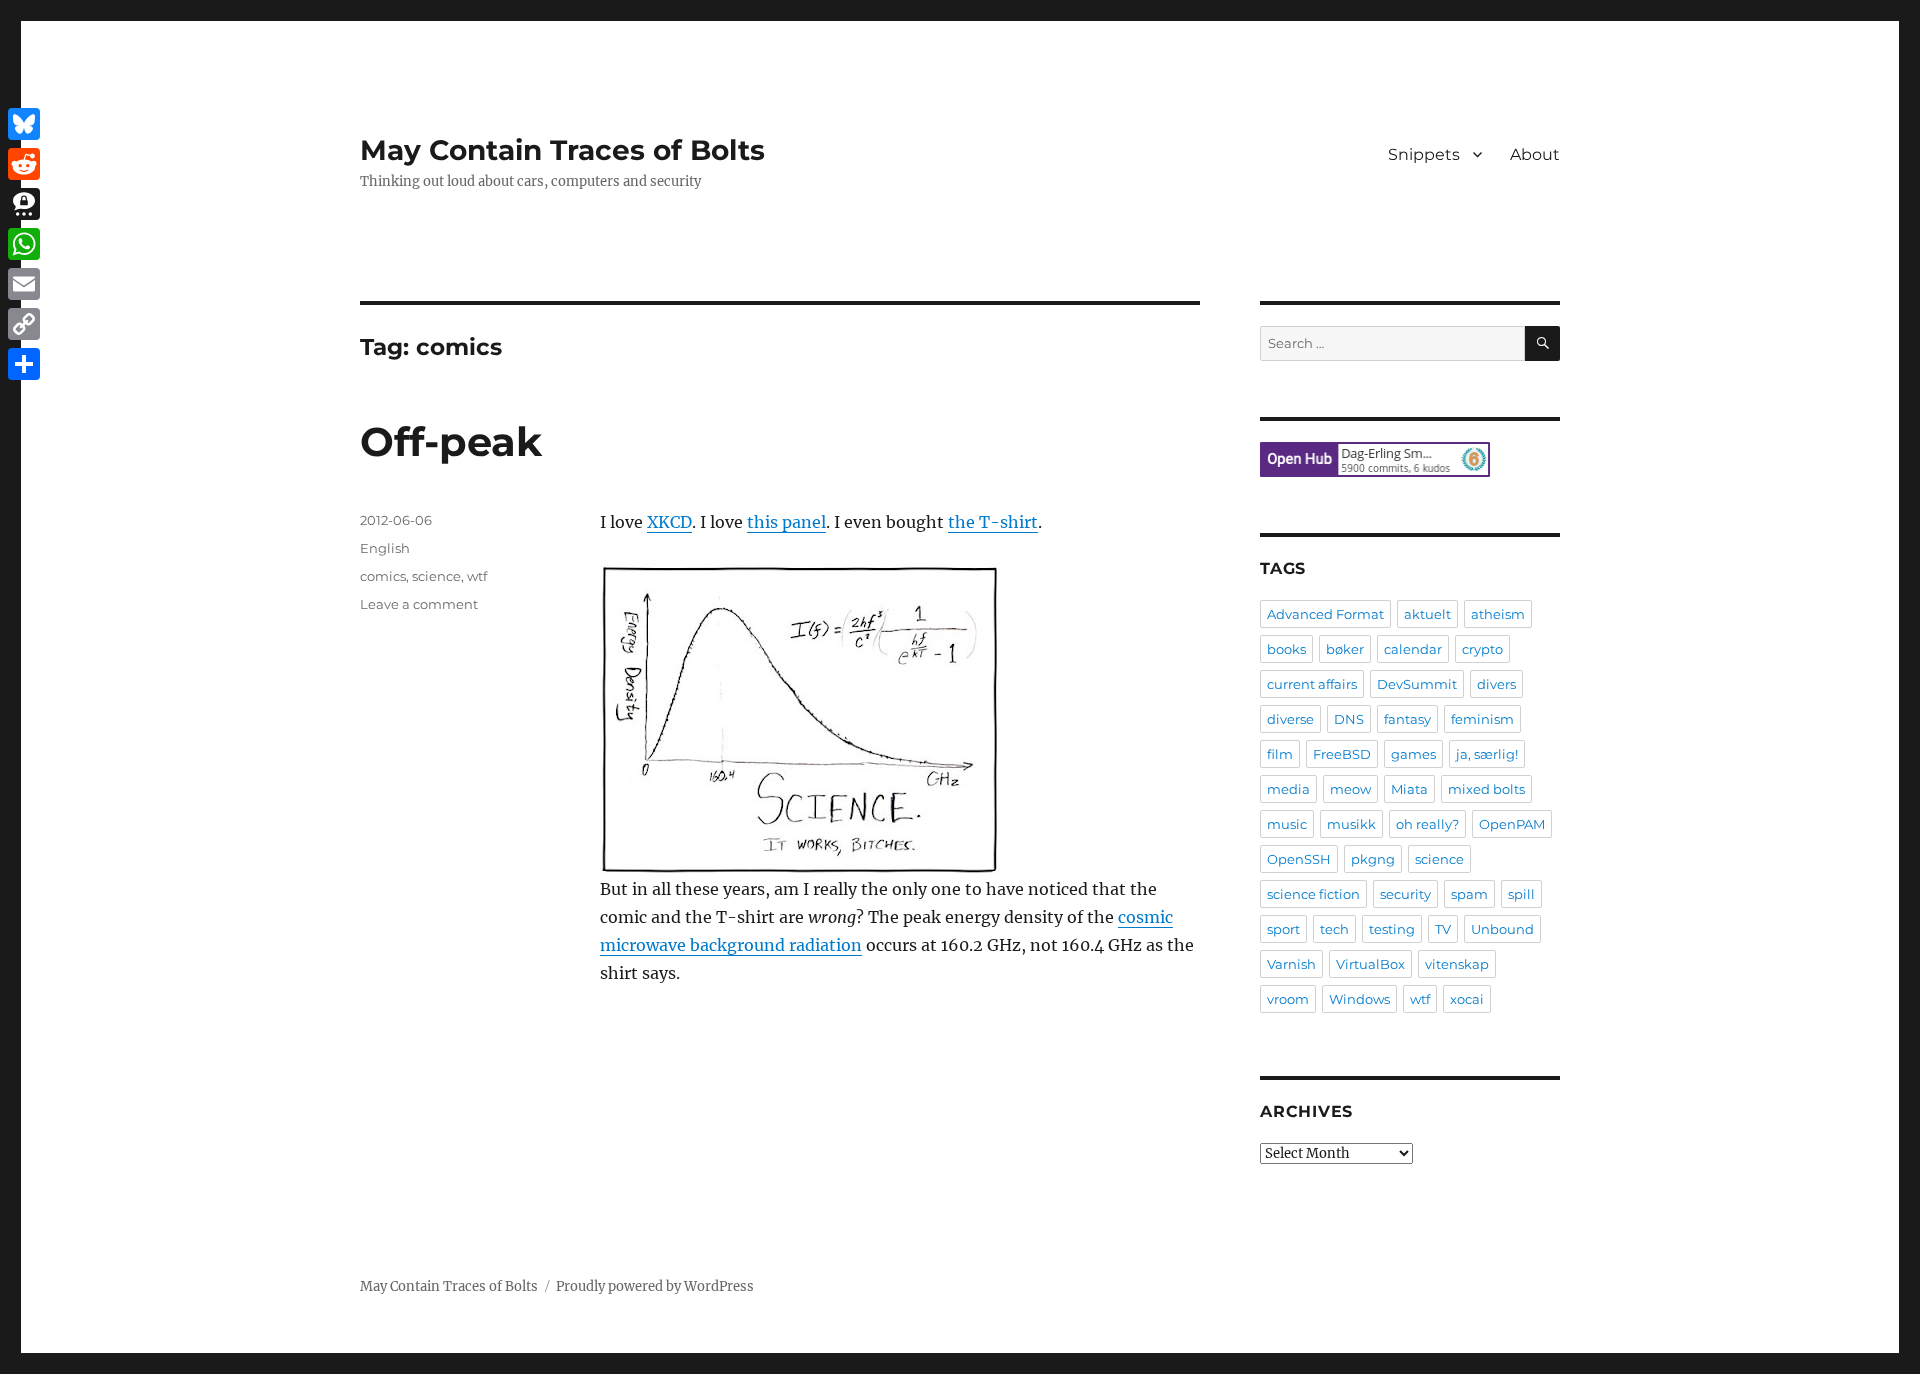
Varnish (1291, 964)
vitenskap (1457, 964)
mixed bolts (1486, 789)
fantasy (1407, 719)
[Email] (24, 284)
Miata (1409, 789)
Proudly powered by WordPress (655, 1286)
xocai (1467, 999)
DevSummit (1417, 684)
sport (1283, 929)
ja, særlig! (1487, 754)
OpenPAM (1512, 824)
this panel (786, 522)
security (1405, 894)
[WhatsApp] (24, 244)
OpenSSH (1299, 859)
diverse (1290, 719)
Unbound (1502, 929)
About (1535, 154)
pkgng (1373, 859)
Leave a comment (419, 604)
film (1280, 754)
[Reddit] (24, 164)
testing (1392, 929)
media (1288, 789)
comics (383, 576)
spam (1469, 894)
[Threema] (24, 204)
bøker (1345, 649)
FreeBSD (1342, 754)
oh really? (1427, 824)
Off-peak (451, 441)
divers (1496, 684)
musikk (1351, 824)
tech (1334, 929)
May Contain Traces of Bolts (562, 150)
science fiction (1313, 894)
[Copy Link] (24, 324)
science (436, 576)
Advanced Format (1325, 614)
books (1286, 649)
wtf (477, 576)
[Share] (24, 364)
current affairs (1312, 684)
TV (1443, 929)
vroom (1288, 999)
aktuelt (1427, 614)
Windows (1359, 999)
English (385, 548)
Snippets (1424, 154)
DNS (1349, 719)
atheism (1498, 614)
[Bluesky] (24, 124)
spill (1521, 894)
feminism (1482, 719)
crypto (1482, 649)
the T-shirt (993, 522)
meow (1350, 789)
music (1287, 824)
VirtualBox (1370, 964)
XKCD (669, 522)
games (1413, 754)
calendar (1413, 649)
